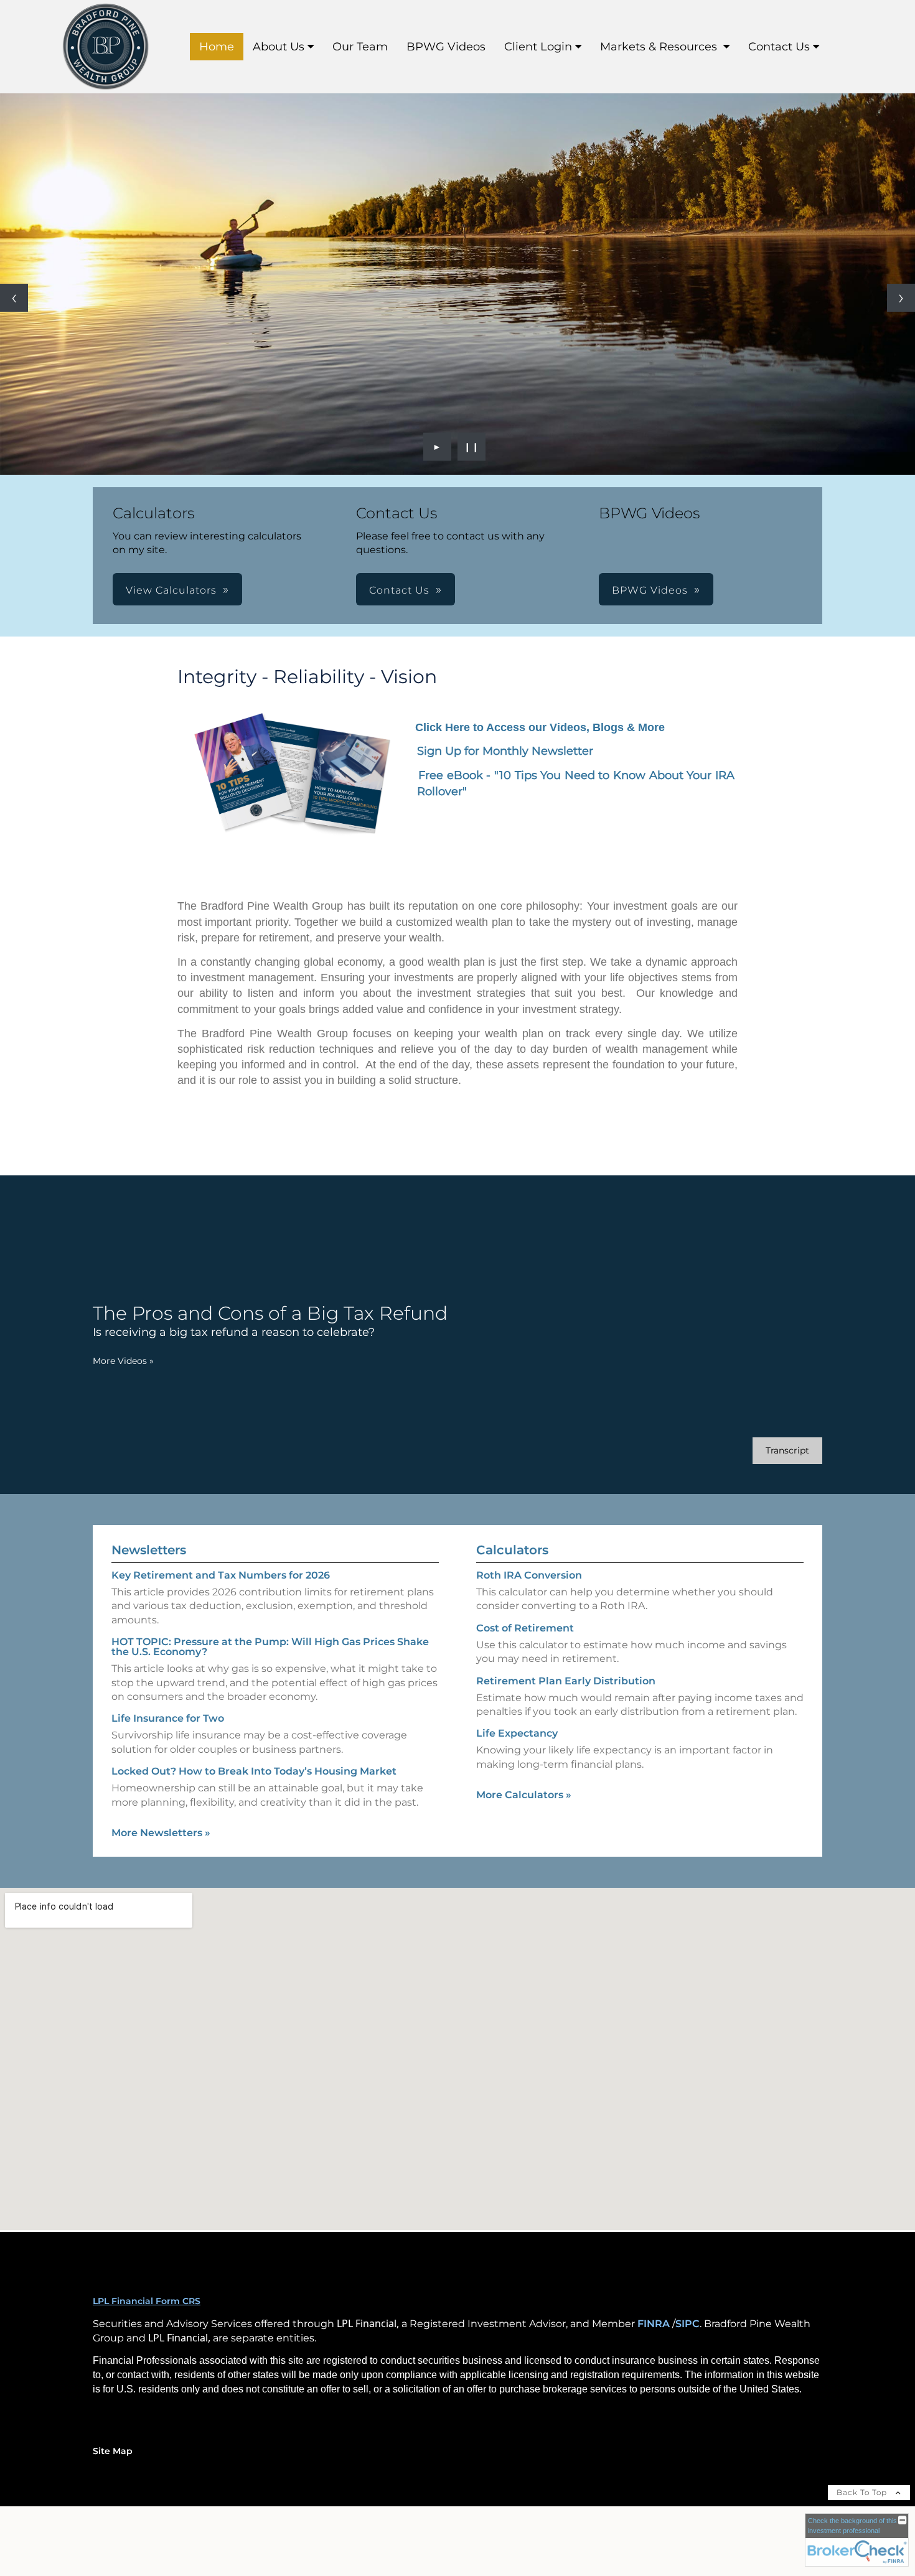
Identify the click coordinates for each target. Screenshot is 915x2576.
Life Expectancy (517, 1733)
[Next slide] (901, 298)
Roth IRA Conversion (529, 1575)
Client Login (538, 47)
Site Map (113, 2451)
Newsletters (149, 1550)
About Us (279, 47)
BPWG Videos (446, 47)
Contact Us (779, 47)
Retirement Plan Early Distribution (566, 1681)
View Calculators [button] (171, 590)
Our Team (360, 47)
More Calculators (524, 1795)
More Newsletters (161, 1833)
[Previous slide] (14, 298)
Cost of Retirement (525, 1628)
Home (217, 47)
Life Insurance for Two (168, 1718)
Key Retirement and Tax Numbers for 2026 (221, 1575)
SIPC (687, 2324)
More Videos (123, 1361)
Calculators (512, 1550)
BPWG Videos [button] (650, 590)
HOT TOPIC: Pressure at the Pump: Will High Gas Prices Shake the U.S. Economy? (270, 1647)
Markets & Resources (660, 47)
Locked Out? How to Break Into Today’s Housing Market (254, 1771)
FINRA (654, 2324)
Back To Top (863, 2492)
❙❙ (472, 447)
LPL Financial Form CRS (147, 2301)
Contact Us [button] (399, 590)
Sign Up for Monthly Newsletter (505, 751)
